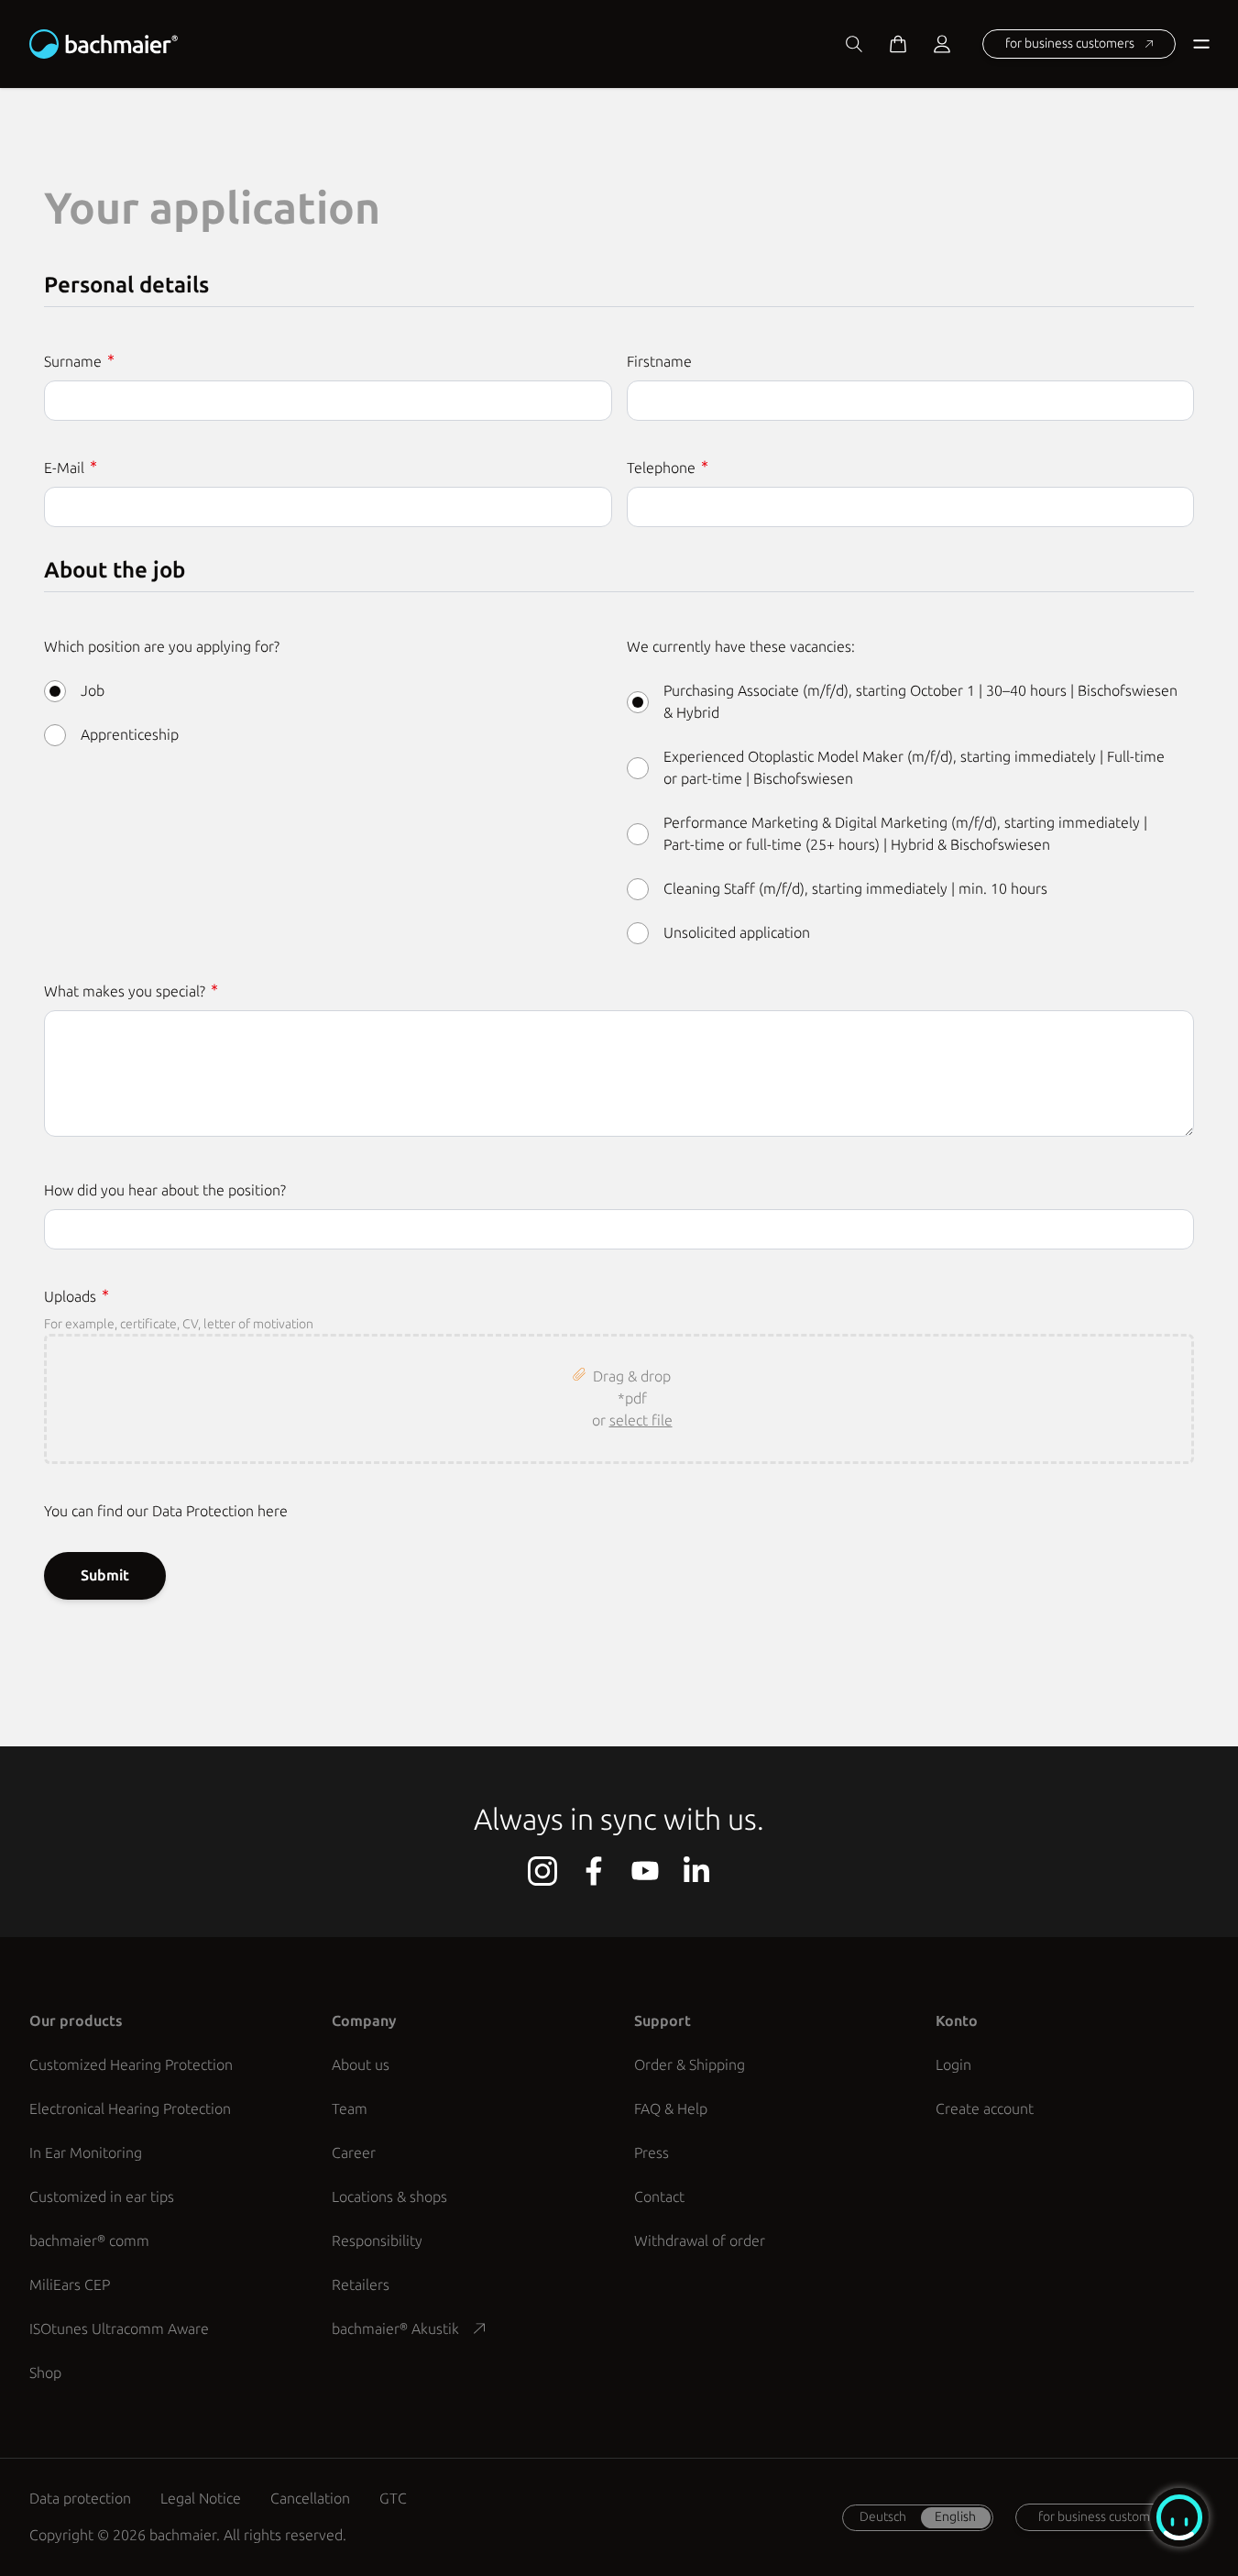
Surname (75, 362)
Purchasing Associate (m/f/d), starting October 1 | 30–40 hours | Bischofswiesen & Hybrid (920, 702)
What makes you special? (126, 991)
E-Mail (66, 468)
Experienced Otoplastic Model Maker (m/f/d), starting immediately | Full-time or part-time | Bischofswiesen (914, 768)
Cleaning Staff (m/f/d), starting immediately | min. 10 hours (855, 889)
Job (93, 691)
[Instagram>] (542, 1871)
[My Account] (942, 44)
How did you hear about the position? (165, 1190)
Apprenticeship (130, 735)
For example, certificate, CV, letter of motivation (179, 1324)
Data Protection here (220, 1511)
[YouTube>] (645, 1871)
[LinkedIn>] (696, 1871)
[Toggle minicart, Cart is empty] (898, 44)
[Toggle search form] (854, 44)
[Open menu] (1198, 44)
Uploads (72, 1297)
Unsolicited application (737, 933)
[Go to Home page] (104, 44)
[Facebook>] (594, 1871)
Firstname (659, 362)
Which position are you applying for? (162, 647)
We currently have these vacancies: (741, 647)
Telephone (663, 468)
